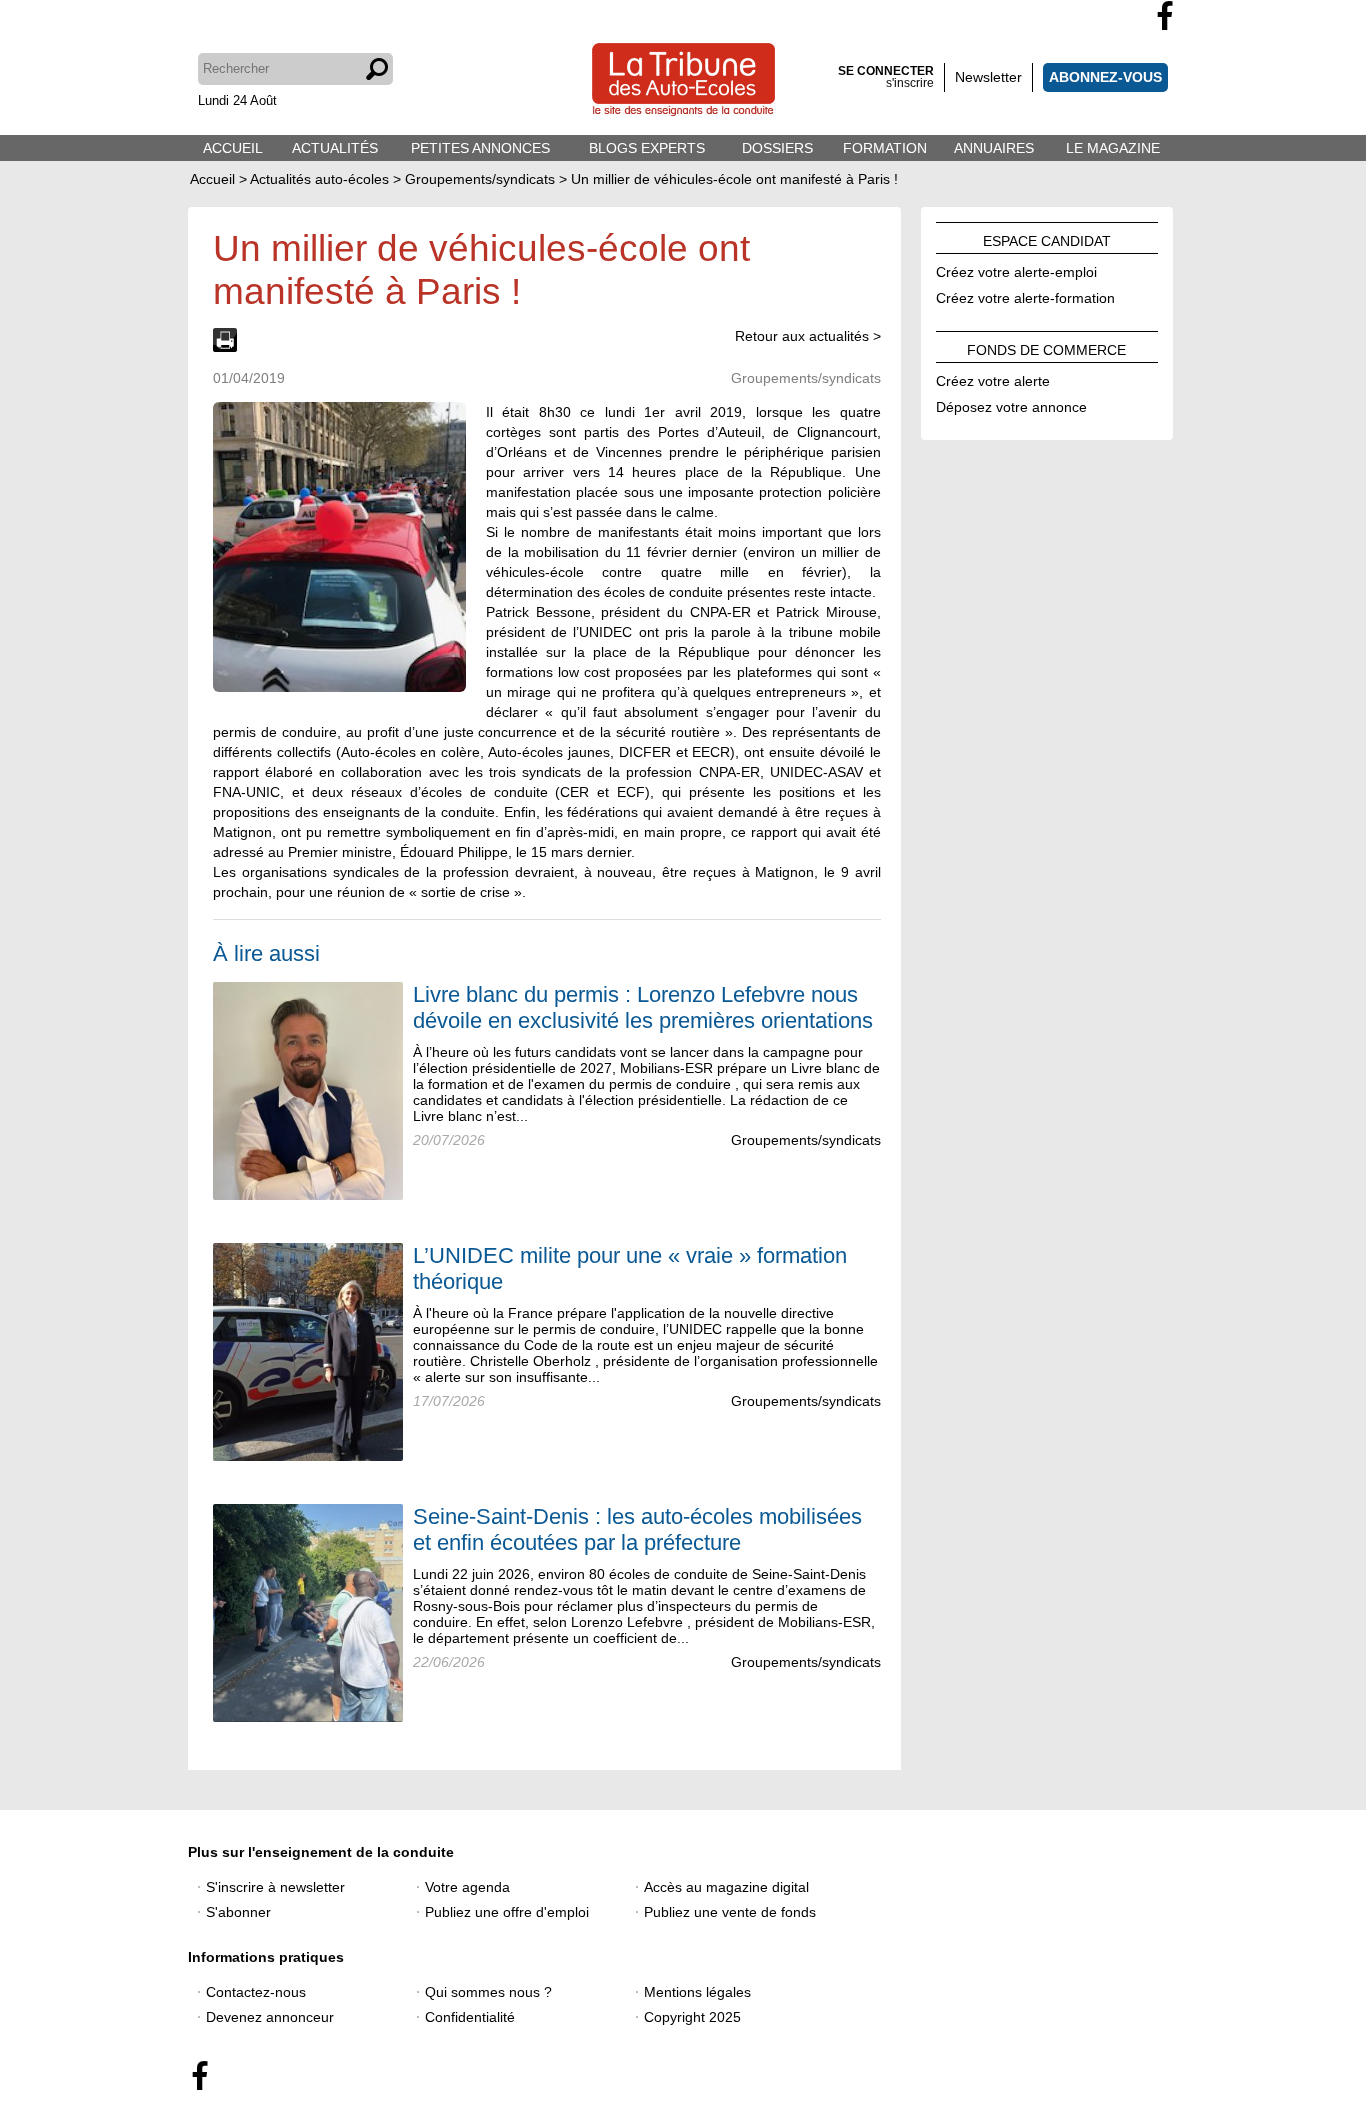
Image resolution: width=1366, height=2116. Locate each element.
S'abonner (238, 1912)
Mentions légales (697, 1992)
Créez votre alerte (993, 378)
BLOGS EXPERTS (647, 148)
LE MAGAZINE (1113, 148)
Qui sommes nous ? (488, 1992)
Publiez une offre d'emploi (507, 1912)
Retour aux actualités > (808, 336)
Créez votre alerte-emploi (1016, 269)
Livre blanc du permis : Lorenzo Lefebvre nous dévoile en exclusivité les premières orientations (643, 1007)
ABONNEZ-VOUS (1105, 77)
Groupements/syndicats (806, 1140)
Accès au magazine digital (726, 1887)
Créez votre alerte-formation (1025, 295)
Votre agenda (467, 1887)
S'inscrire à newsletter (275, 1887)
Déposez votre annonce (1011, 404)
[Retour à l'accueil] (683, 81)
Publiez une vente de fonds (730, 1912)
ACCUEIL (233, 148)
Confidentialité (470, 2017)
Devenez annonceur (270, 2017)
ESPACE (1047, 238)
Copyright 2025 (692, 2017)
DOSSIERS (777, 148)
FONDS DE (1046, 347)
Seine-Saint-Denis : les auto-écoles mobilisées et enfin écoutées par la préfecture (637, 1529)
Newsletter (988, 77)
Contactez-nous (256, 1992)
